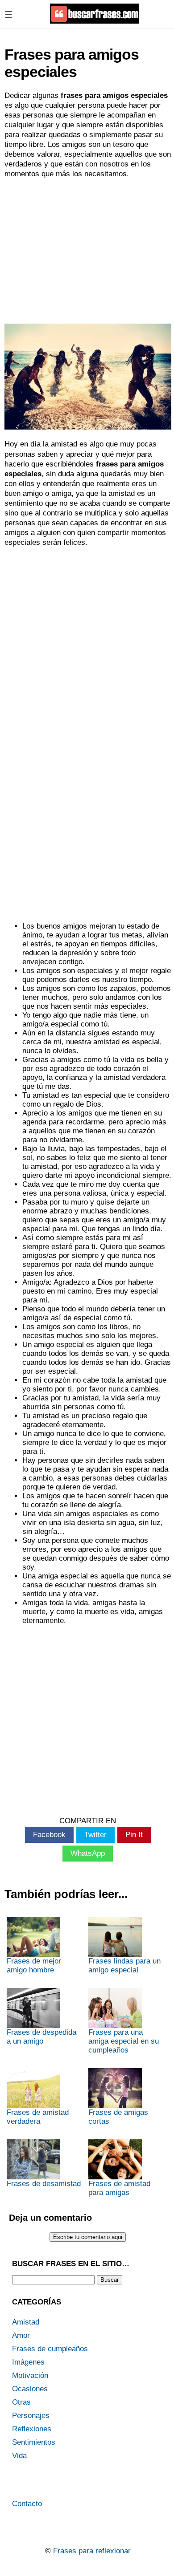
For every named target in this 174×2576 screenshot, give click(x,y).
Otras (21, 2402)
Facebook (49, 1835)
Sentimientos (34, 2442)
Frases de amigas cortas (118, 2117)
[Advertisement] (87, 250)
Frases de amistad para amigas (119, 2188)
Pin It (134, 1835)
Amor (21, 2335)
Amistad (26, 2322)
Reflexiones (32, 2429)
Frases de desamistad (44, 2184)
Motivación (30, 2375)
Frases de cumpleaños (50, 2349)
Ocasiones (30, 2389)
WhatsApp (88, 1853)
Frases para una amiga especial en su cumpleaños (124, 2041)
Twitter (95, 1835)
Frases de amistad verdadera (38, 2117)
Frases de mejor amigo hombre (34, 1965)
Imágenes (28, 2362)
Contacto (27, 2504)
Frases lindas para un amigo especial (124, 1965)
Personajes (31, 2416)
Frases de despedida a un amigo (41, 2037)
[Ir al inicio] (95, 20)
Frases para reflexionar (92, 2551)
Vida (19, 2456)
